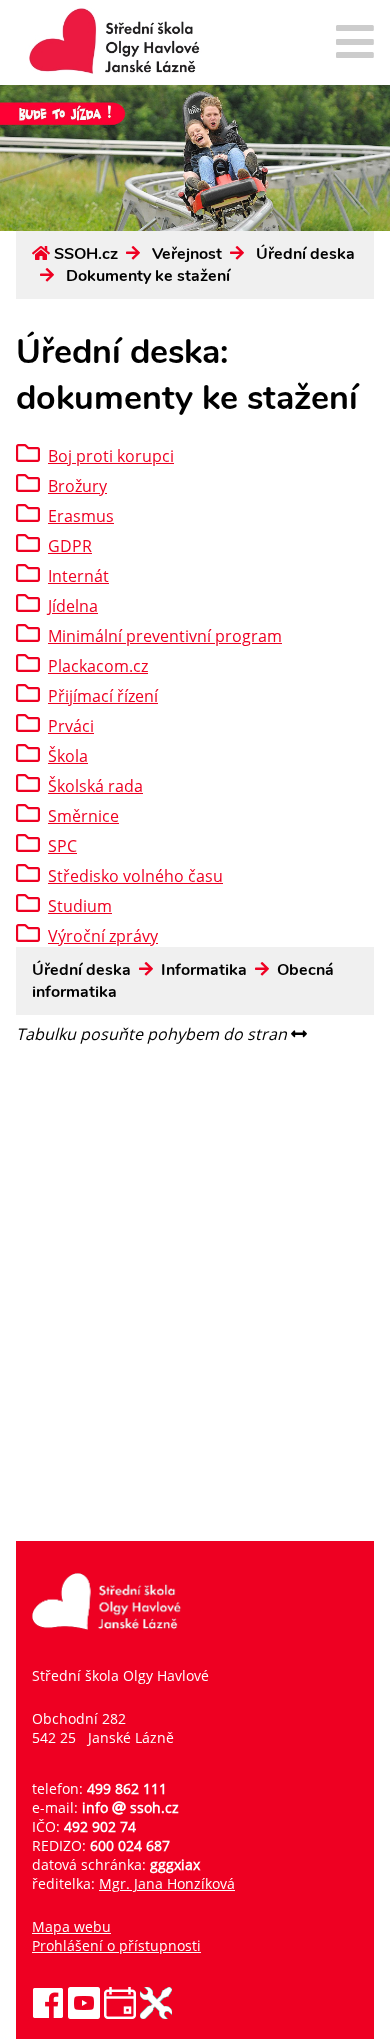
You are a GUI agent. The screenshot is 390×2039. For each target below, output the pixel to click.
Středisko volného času (135, 876)
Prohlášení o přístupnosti (116, 1945)
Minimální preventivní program (165, 636)
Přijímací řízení (103, 696)
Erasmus (81, 516)
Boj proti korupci (111, 456)
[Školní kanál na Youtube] (84, 2013)
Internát (78, 576)
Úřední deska (305, 254)
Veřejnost (187, 254)
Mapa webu (71, 1926)
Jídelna (73, 606)
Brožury (77, 486)
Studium (80, 906)
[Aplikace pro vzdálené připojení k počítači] (156, 2013)
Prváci (71, 726)
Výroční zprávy (103, 936)
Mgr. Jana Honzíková (167, 1883)
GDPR (70, 546)
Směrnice (83, 816)
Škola (68, 756)
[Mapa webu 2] (355, 43)
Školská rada (95, 786)
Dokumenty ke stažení (148, 276)
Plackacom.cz (98, 666)
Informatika (204, 970)
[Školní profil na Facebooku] (48, 2013)
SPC (62, 846)
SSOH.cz (86, 254)
